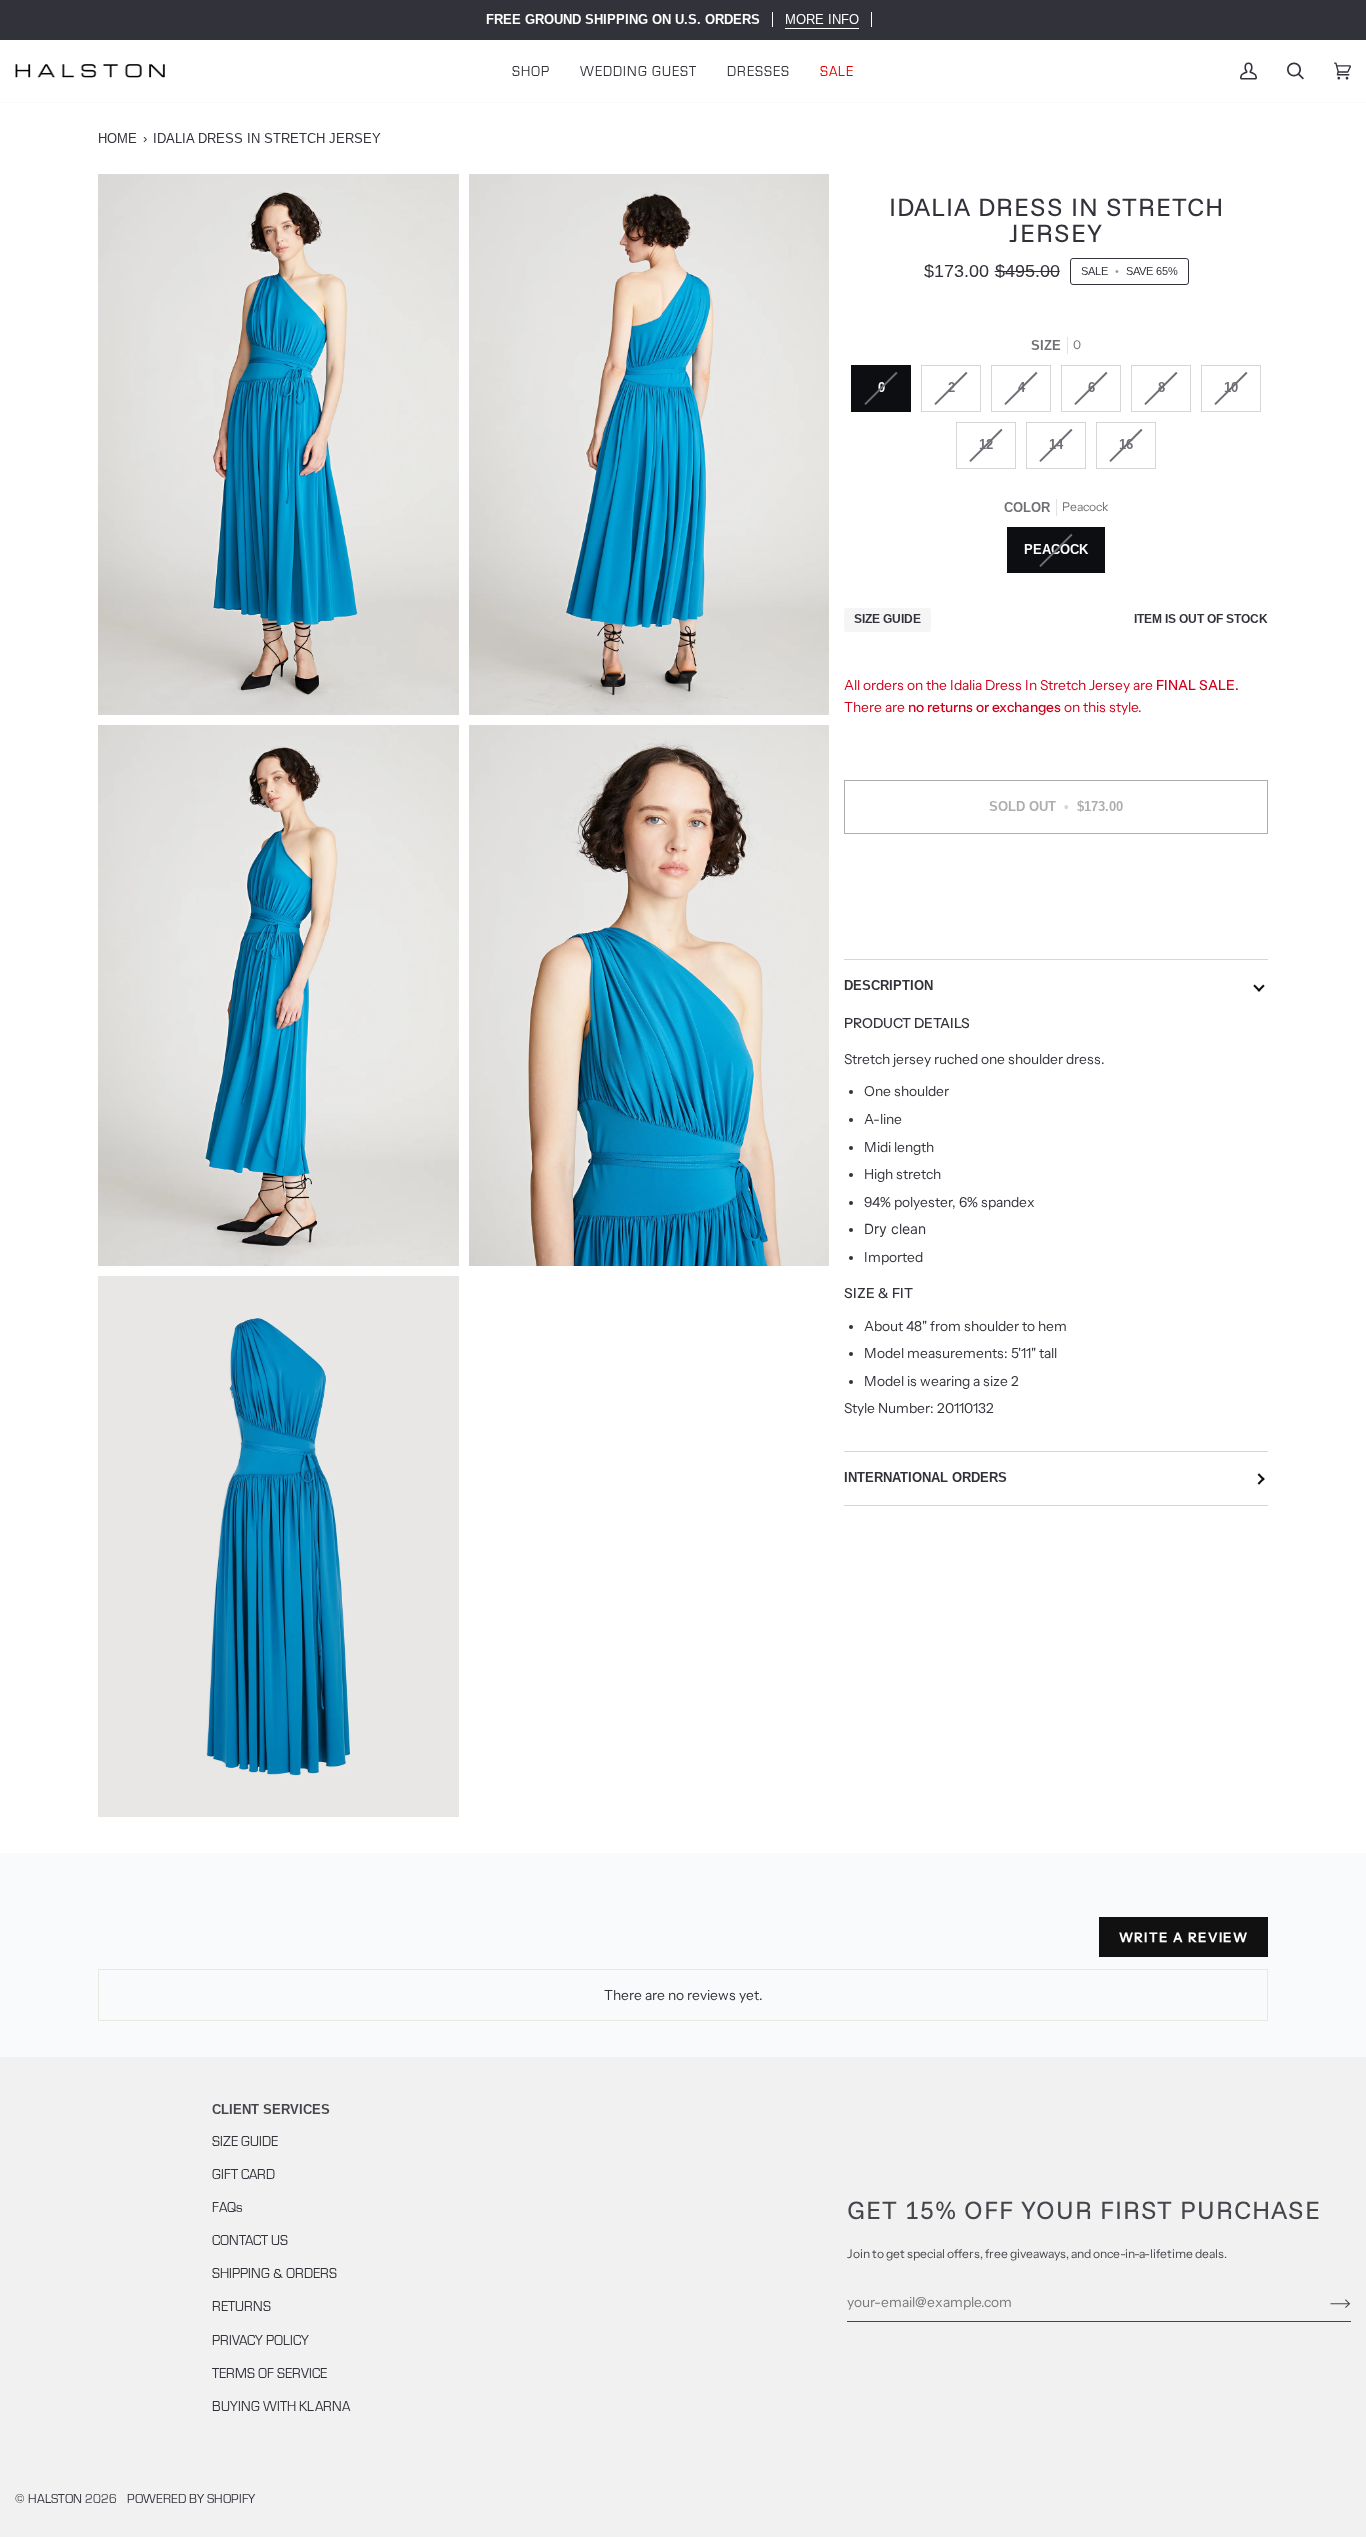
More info (822, 19)
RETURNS (241, 2305)
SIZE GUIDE (245, 2140)
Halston (55, 2497)
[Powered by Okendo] (188, 1945)
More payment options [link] (1056, 928)
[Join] (1324, 2302)
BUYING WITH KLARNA (281, 2405)
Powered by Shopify (191, 2497)
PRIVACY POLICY (260, 2339)
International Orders (925, 1478)
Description (888, 985)
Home (117, 138)
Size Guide (887, 620)
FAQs (227, 2206)
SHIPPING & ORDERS (274, 2272)
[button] (531, 70)
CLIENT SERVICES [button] (271, 2109)
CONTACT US (250, 2239)
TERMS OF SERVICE (269, 2372)
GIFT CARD (243, 2173)
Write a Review (1183, 1937)
